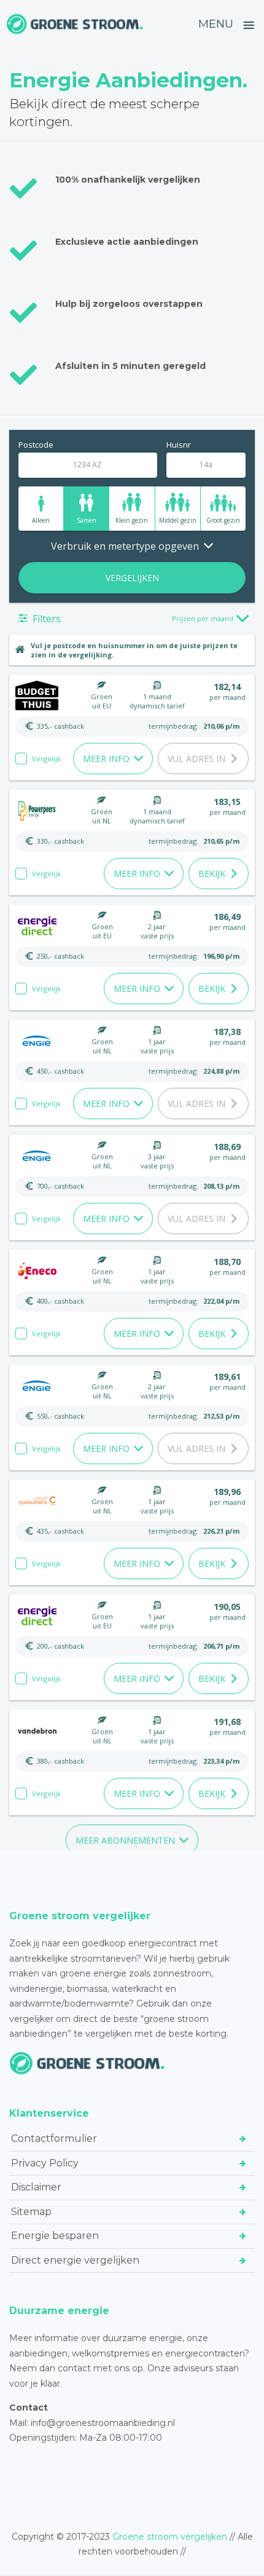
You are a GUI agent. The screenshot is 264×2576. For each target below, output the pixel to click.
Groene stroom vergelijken (170, 2537)
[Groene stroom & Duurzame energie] (75, 24)
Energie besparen (55, 2236)
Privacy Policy (45, 2163)
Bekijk (212, 874)
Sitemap (31, 2212)
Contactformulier (54, 2138)
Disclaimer (36, 2187)
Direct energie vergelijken (75, 2260)
